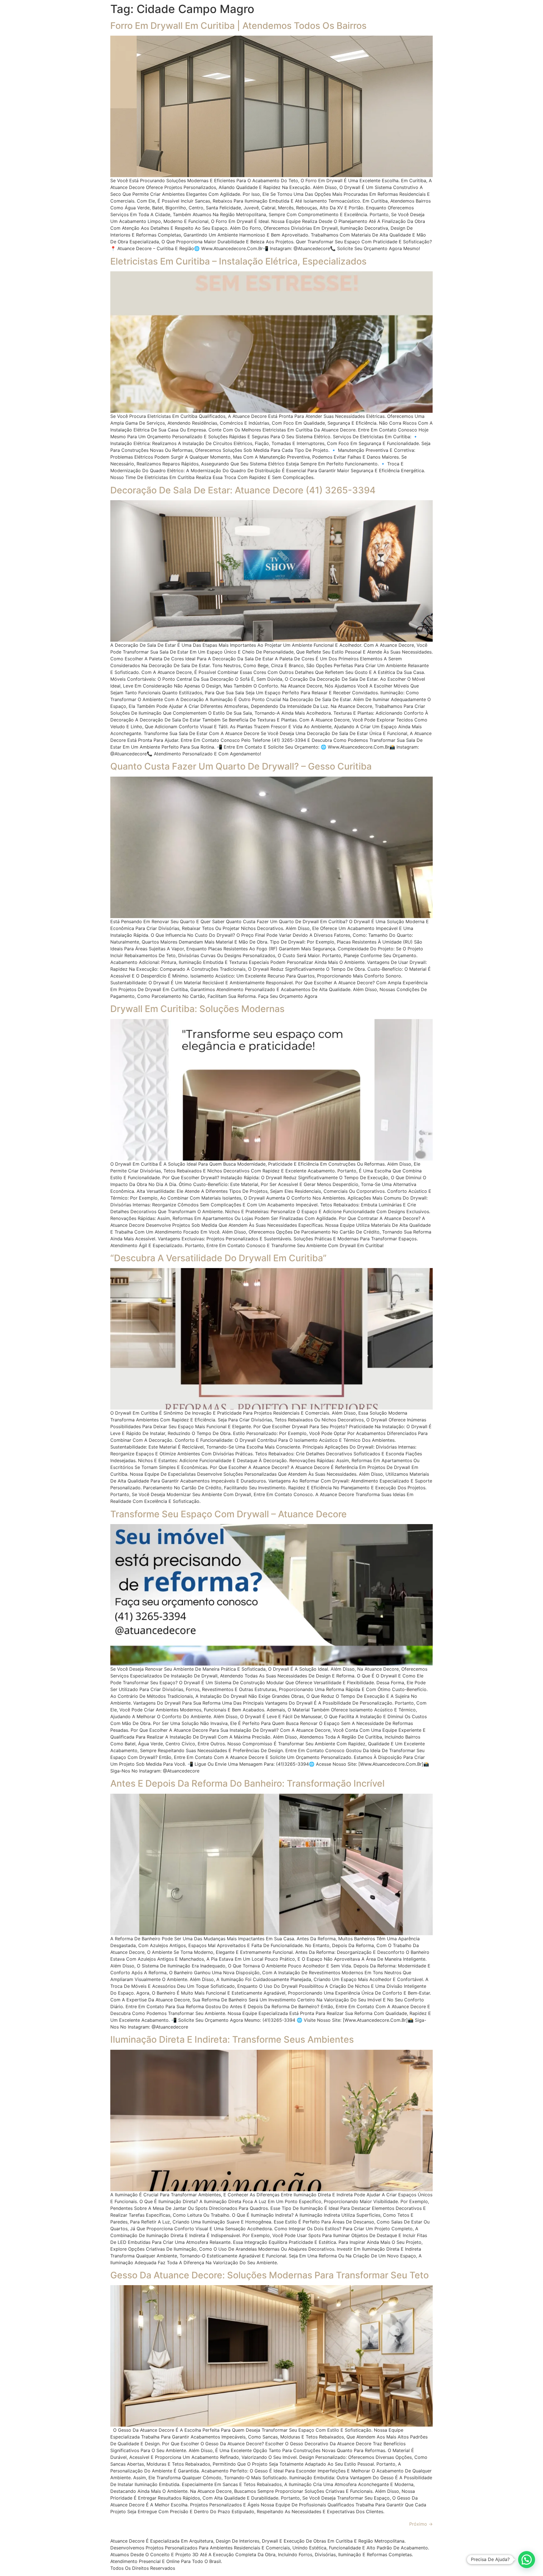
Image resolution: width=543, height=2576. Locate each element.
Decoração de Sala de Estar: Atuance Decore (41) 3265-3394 (243, 490)
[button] (527, 2560)
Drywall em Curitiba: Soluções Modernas (197, 1009)
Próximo (421, 2524)
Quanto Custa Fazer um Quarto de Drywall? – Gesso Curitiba (241, 766)
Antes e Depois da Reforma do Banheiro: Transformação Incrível (247, 1783)
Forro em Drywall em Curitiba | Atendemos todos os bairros (238, 26)
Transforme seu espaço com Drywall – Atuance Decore (229, 1514)
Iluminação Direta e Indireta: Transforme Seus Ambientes (232, 2039)
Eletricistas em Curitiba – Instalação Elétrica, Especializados (238, 261)
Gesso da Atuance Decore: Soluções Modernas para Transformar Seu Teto (270, 2275)
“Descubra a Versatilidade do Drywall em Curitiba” (218, 1258)
